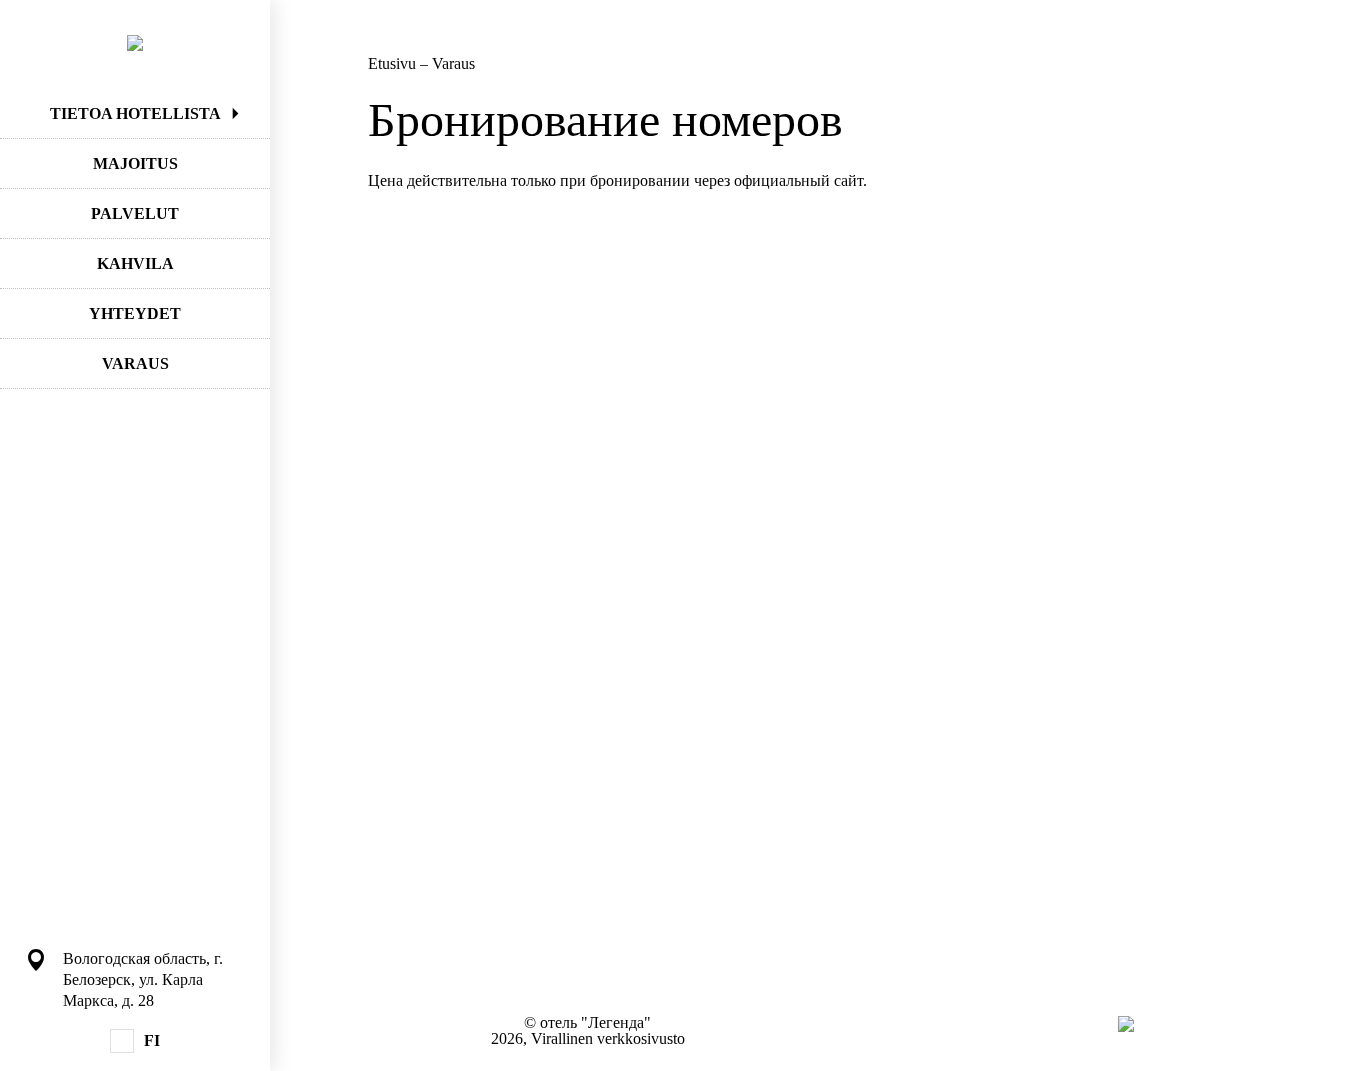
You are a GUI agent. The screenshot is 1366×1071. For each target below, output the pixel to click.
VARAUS (135, 363)
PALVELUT (135, 213)
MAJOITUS (135, 163)
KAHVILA (135, 263)
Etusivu (394, 63)
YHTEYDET (135, 313)
